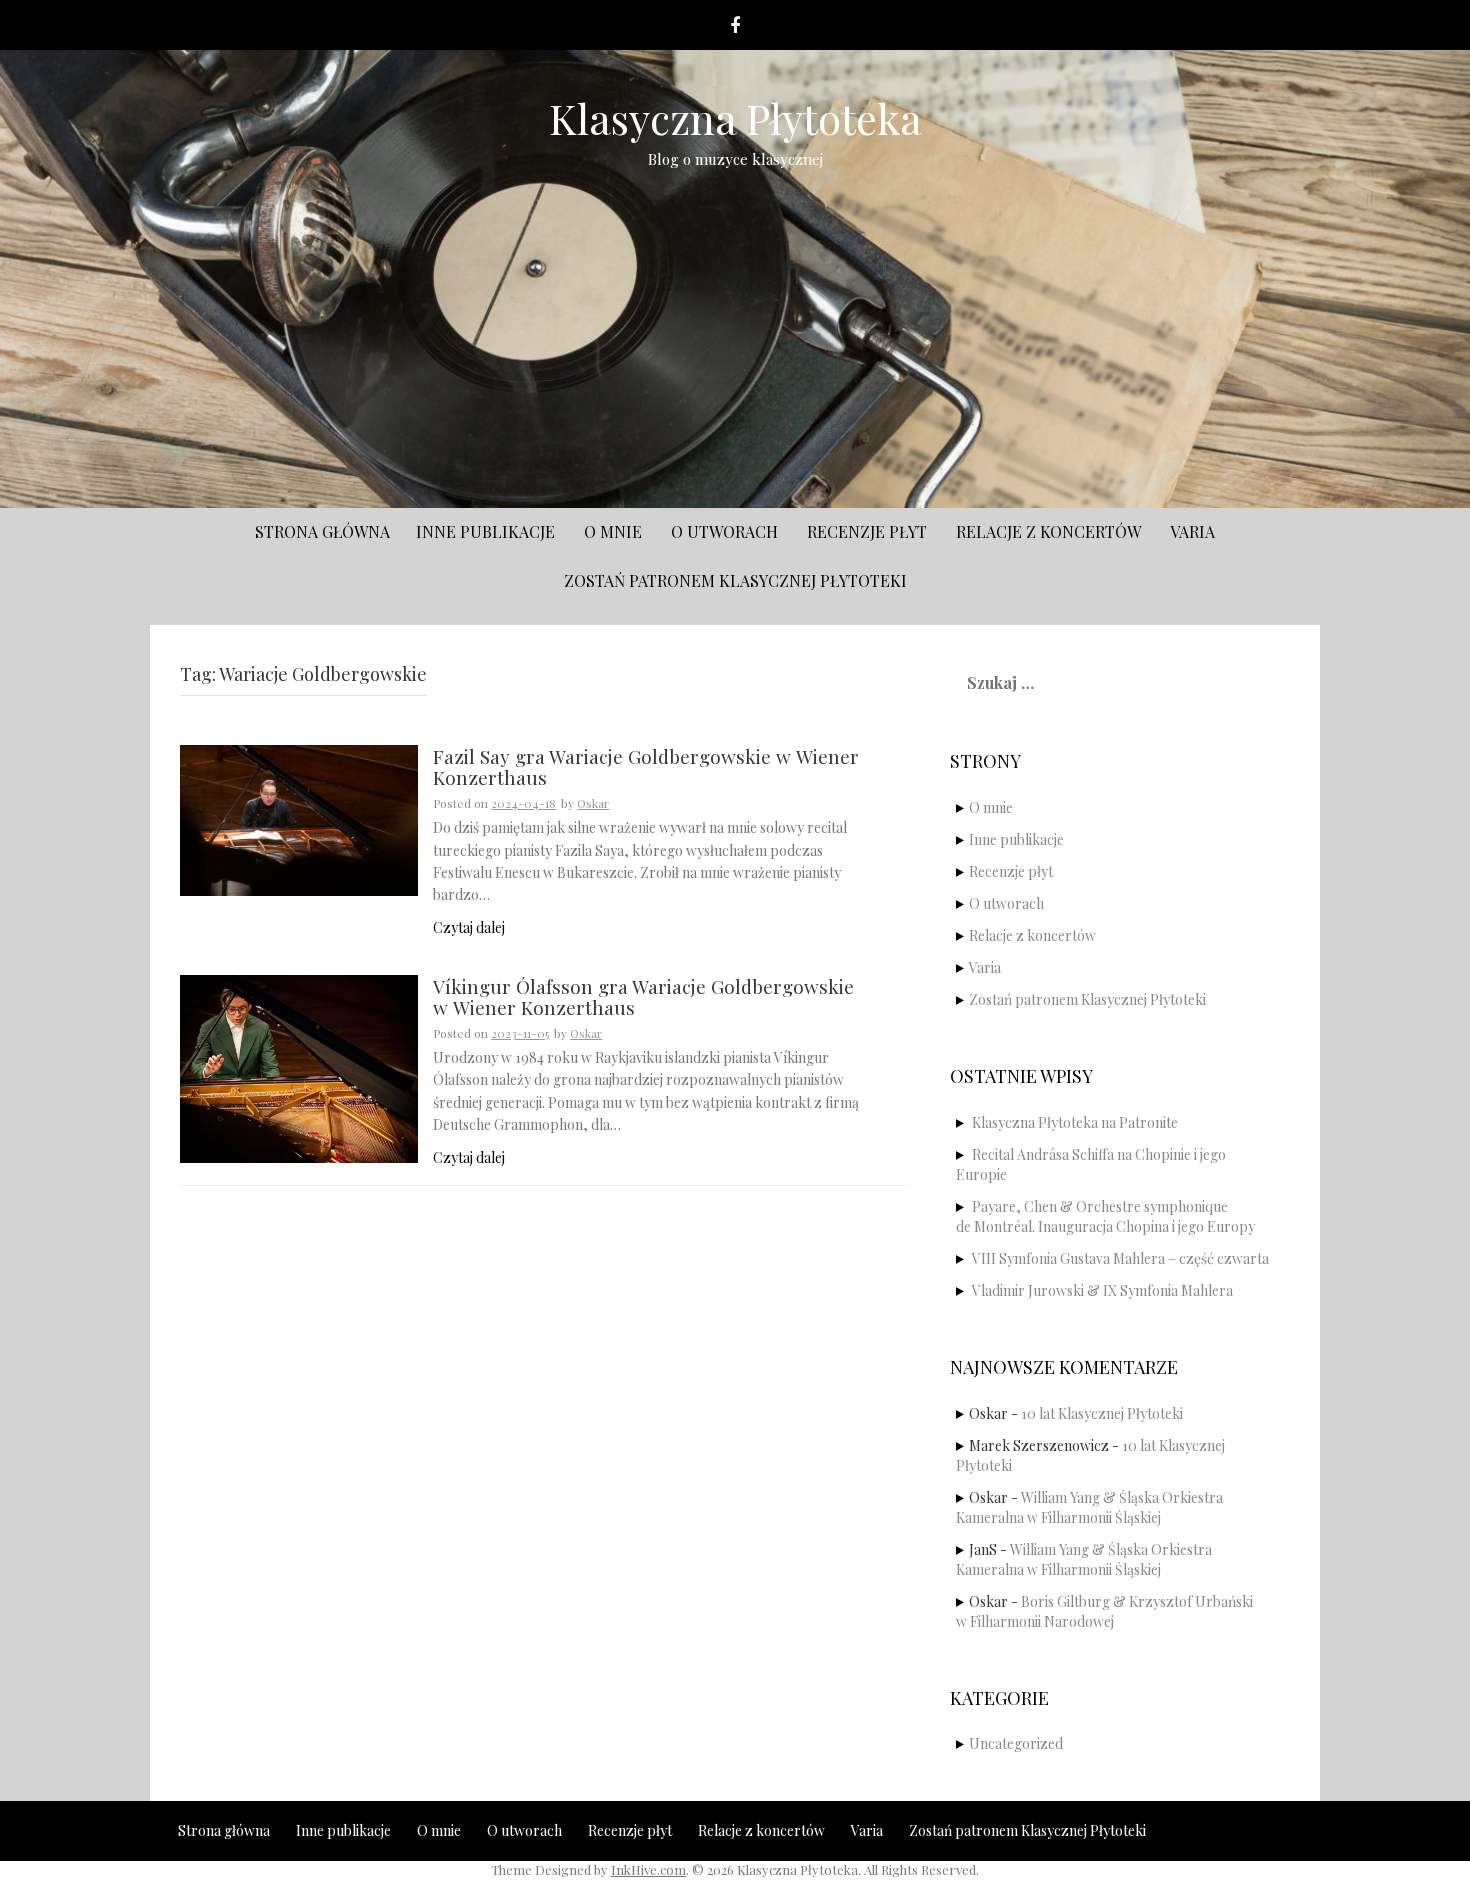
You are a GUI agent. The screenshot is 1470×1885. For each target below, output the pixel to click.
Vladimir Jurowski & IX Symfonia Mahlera (1102, 1290)
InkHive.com (648, 1869)
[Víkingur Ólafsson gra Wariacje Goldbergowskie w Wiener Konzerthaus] (299, 1066)
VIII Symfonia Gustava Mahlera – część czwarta (1120, 1258)
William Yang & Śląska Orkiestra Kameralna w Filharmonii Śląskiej (1089, 1507)
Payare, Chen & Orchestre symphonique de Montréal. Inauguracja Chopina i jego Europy (1105, 1216)
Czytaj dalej (469, 927)
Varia (1192, 531)
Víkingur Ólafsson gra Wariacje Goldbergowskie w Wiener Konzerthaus (643, 998)
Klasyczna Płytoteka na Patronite (1075, 1122)
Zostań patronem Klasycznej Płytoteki (735, 580)
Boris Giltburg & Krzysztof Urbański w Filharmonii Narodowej (1104, 1611)
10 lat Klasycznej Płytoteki (1102, 1413)
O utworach (724, 531)
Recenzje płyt (867, 531)
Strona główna (322, 531)
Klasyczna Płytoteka (735, 118)
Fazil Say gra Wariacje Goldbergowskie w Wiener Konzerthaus (646, 768)
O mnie (613, 531)
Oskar (593, 803)
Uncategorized (1016, 1743)
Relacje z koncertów (1048, 531)
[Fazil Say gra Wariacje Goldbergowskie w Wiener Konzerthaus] (299, 818)
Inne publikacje (485, 531)
